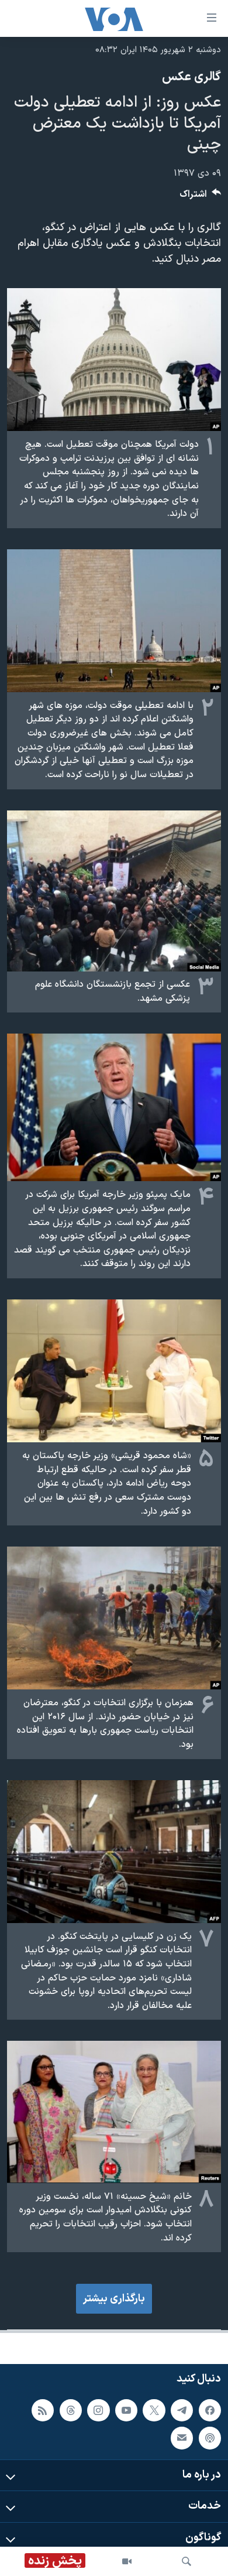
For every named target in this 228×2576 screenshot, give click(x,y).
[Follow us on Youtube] (126, 2410)
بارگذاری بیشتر (114, 2299)
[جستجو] (186, 2561)
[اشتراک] (182, 2438)
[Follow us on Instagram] (98, 2410)
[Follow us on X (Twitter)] (154, 2410)
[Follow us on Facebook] (210, 2410)
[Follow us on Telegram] (182, 2410)
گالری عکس (191, 77)
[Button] (201, 197)
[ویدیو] (127, 2561)
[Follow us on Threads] (71, 2410)
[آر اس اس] (43, 2410)
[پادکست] (210, 2438)
